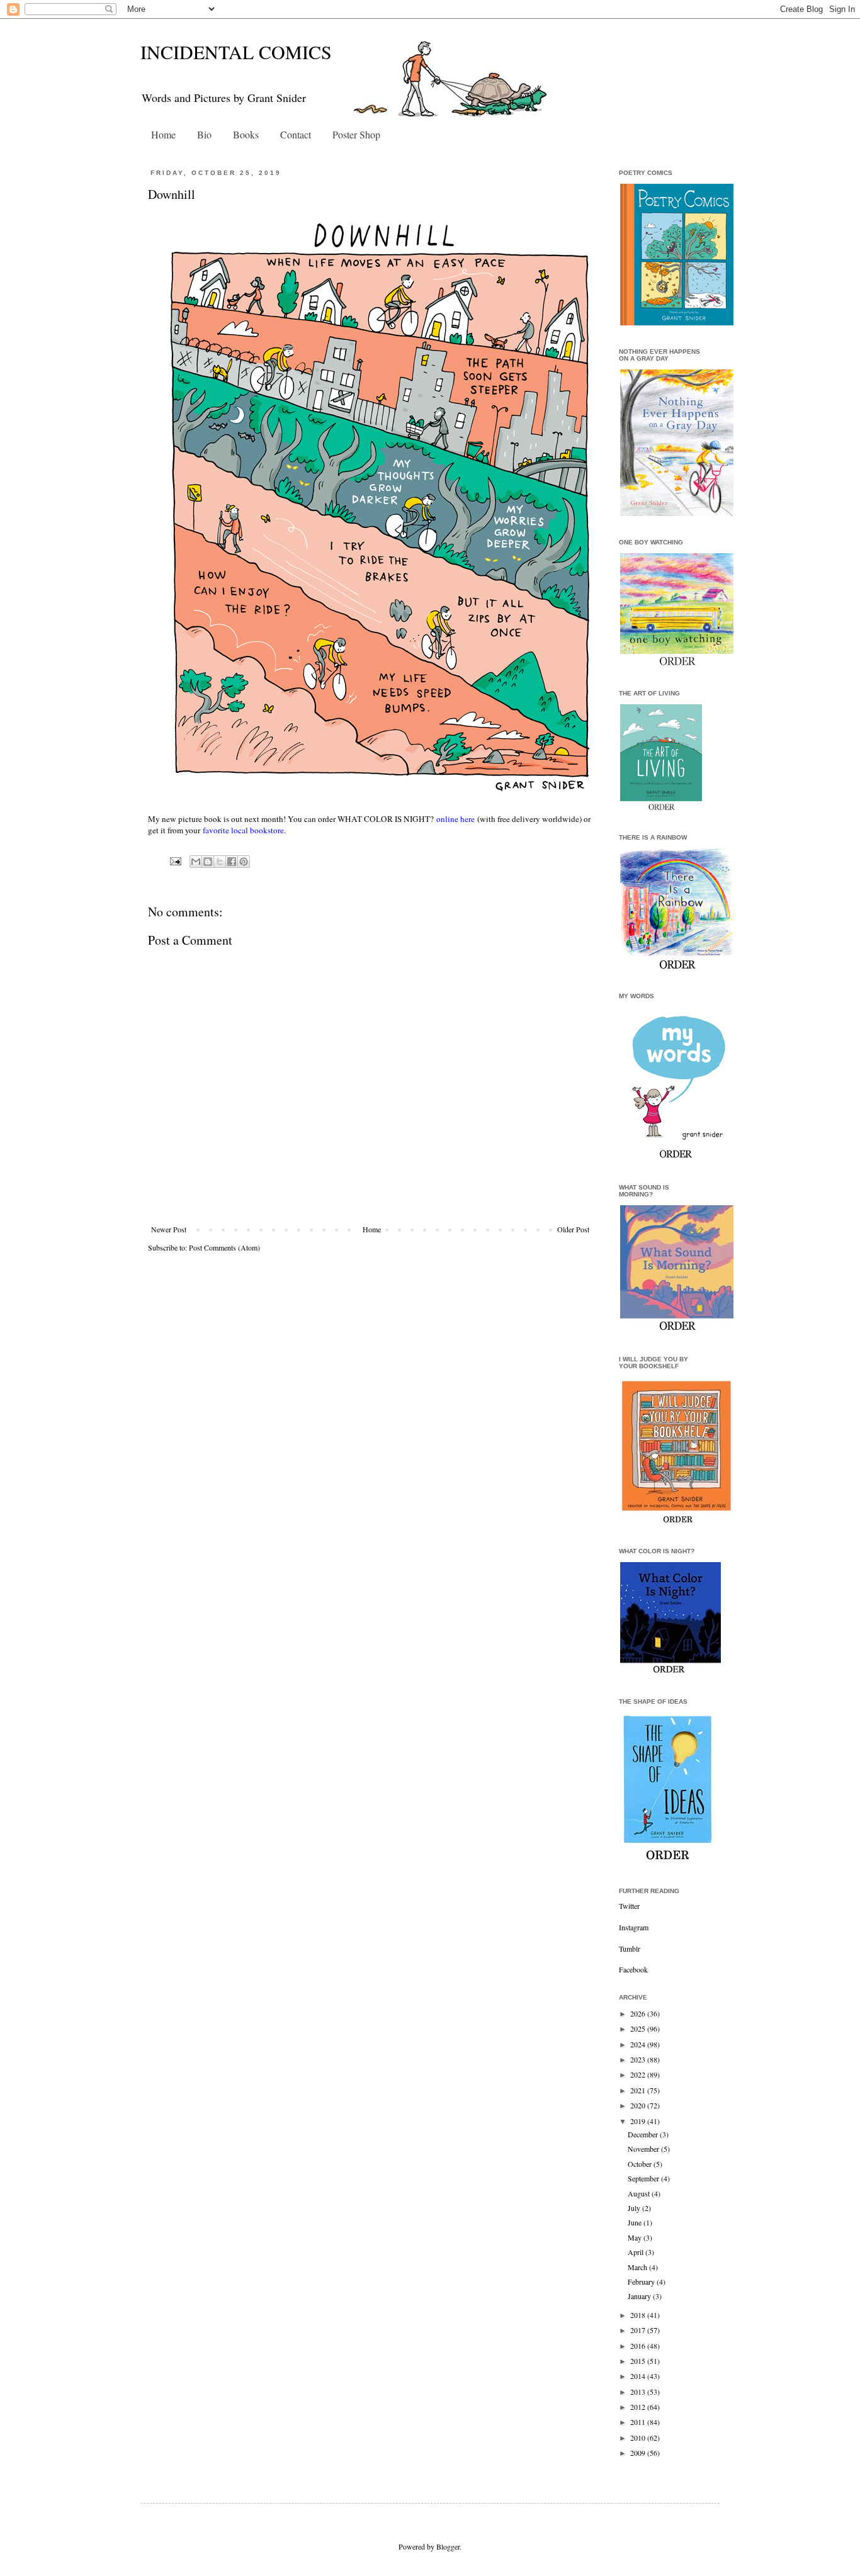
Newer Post (169, 1229)
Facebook (633, 1969)
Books (246, 134)
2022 (639, 2074)
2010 (639, 2438)
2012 (639, 2407)
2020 (639, 2105)
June (636, 2222)
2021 (639, 2090)
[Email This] (196, 862)
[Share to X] (220, 862)
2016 (639, 2346)
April (637, 2252)
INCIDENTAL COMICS (236, 52)
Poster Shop (356, 134)
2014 (639, 2376)
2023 (639, 2059)
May (636, 2237)
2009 (639, 2453)
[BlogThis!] (208, 862)
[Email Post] (175, 860)
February (642, 2281)
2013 (639, 2392)
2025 (639, 2028)
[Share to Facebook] (232, 862)
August (640, 2193)
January (640, 2296)
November (644, 2149)
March (638, 2267)
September (644, 2178)
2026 (639, 2013)
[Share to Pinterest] (244, 862)
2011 (639, 2422)
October (641, 2164)
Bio (204, 134)
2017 (639, 2330)
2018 (639, 2315)
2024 (639, 2044)
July (635, 2208)
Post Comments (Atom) (224, 1247)
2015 (639, 2361)
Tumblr (630, 1949)
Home (163, 134)
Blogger (448, 2546)
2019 (639, 2121)
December (644, 2134)
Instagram (634, 1927)
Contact (296, 134)
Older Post (573, 1229)
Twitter (629, 1906)
